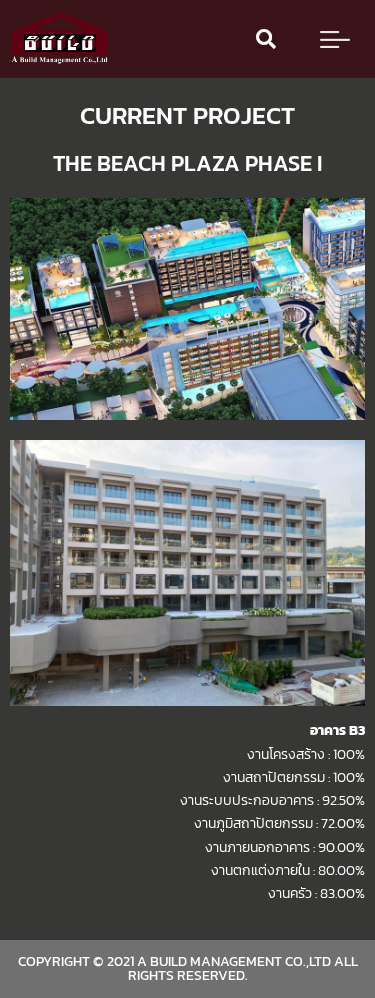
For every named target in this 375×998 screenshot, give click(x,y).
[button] (266, 39)
